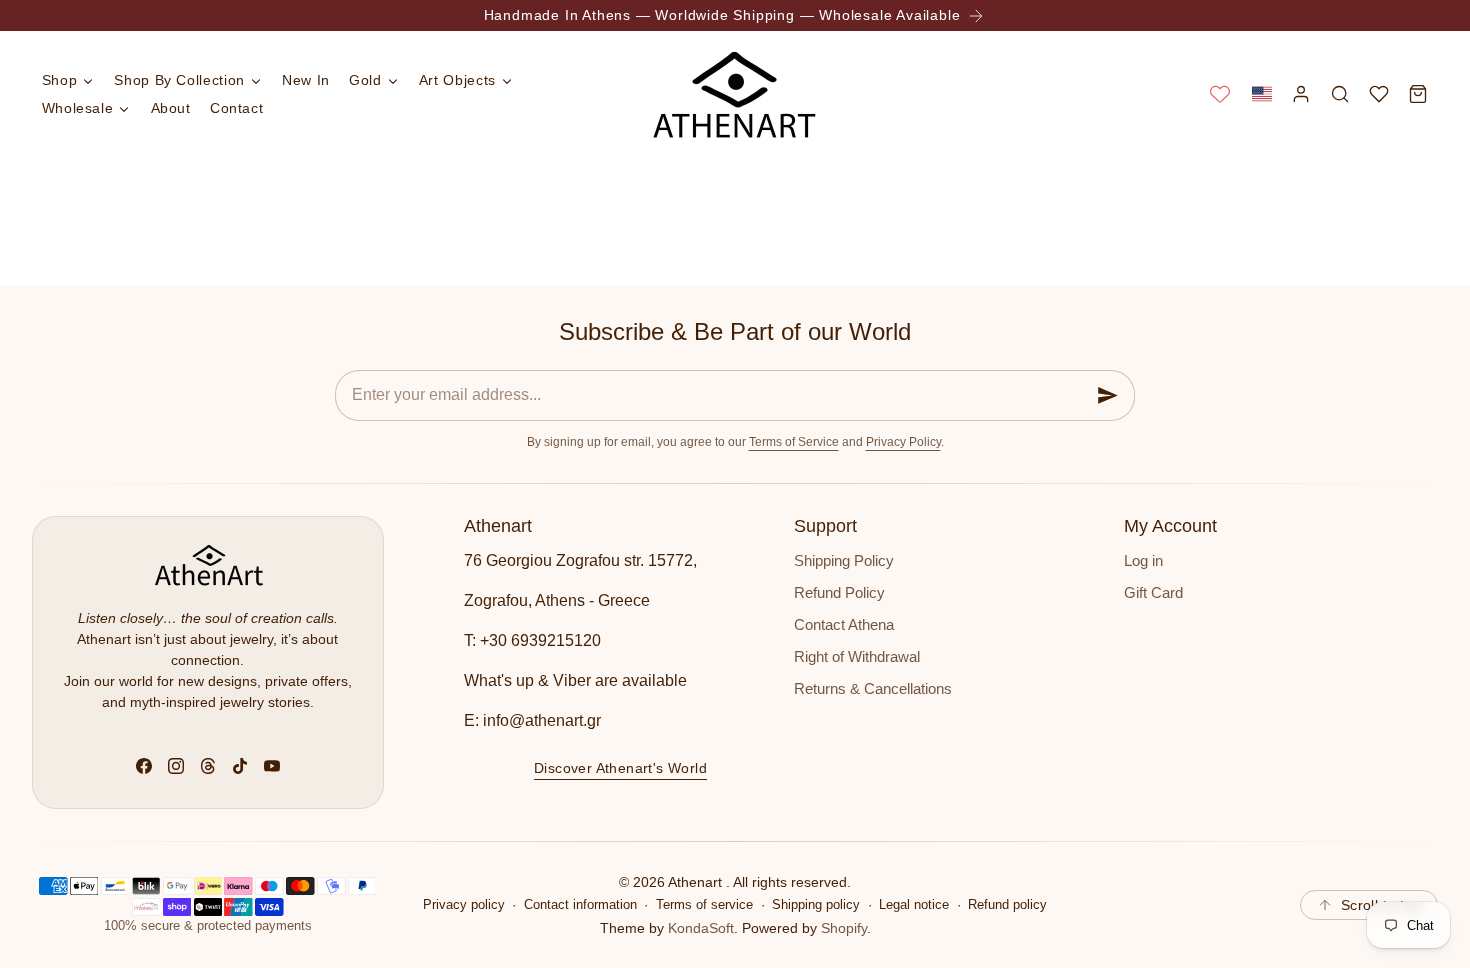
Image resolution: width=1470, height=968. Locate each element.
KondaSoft (701, 928)
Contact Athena (844, 625)
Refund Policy (839, 593)
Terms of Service (794, 442)
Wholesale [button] (78, 108)
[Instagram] (176, 766)
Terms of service (704, 905)
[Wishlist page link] (1220, 94)
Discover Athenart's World (620, 768)
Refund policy (1007, 905)
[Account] (1300, 93)
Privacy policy (464, 905)
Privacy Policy (903, 442)
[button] (1261, 93)
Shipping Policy (844, 561)
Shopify (844, 928)
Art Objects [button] (457, 80)
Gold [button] (365, 80)
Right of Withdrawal (857, 657)
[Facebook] (144, 766)
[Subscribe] (1108, 395)
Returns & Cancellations (873, 689)
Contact (236, 108)
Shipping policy (816, 905)
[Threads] (208, 766)
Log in (1143, 561)
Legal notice (914, 905)
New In (306, 80)
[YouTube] (272, 766)
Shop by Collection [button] (179, 80)
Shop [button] (60, 80)
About (171, 108)
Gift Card (1153, 593)
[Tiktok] (240, 766)
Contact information (580, 905)
